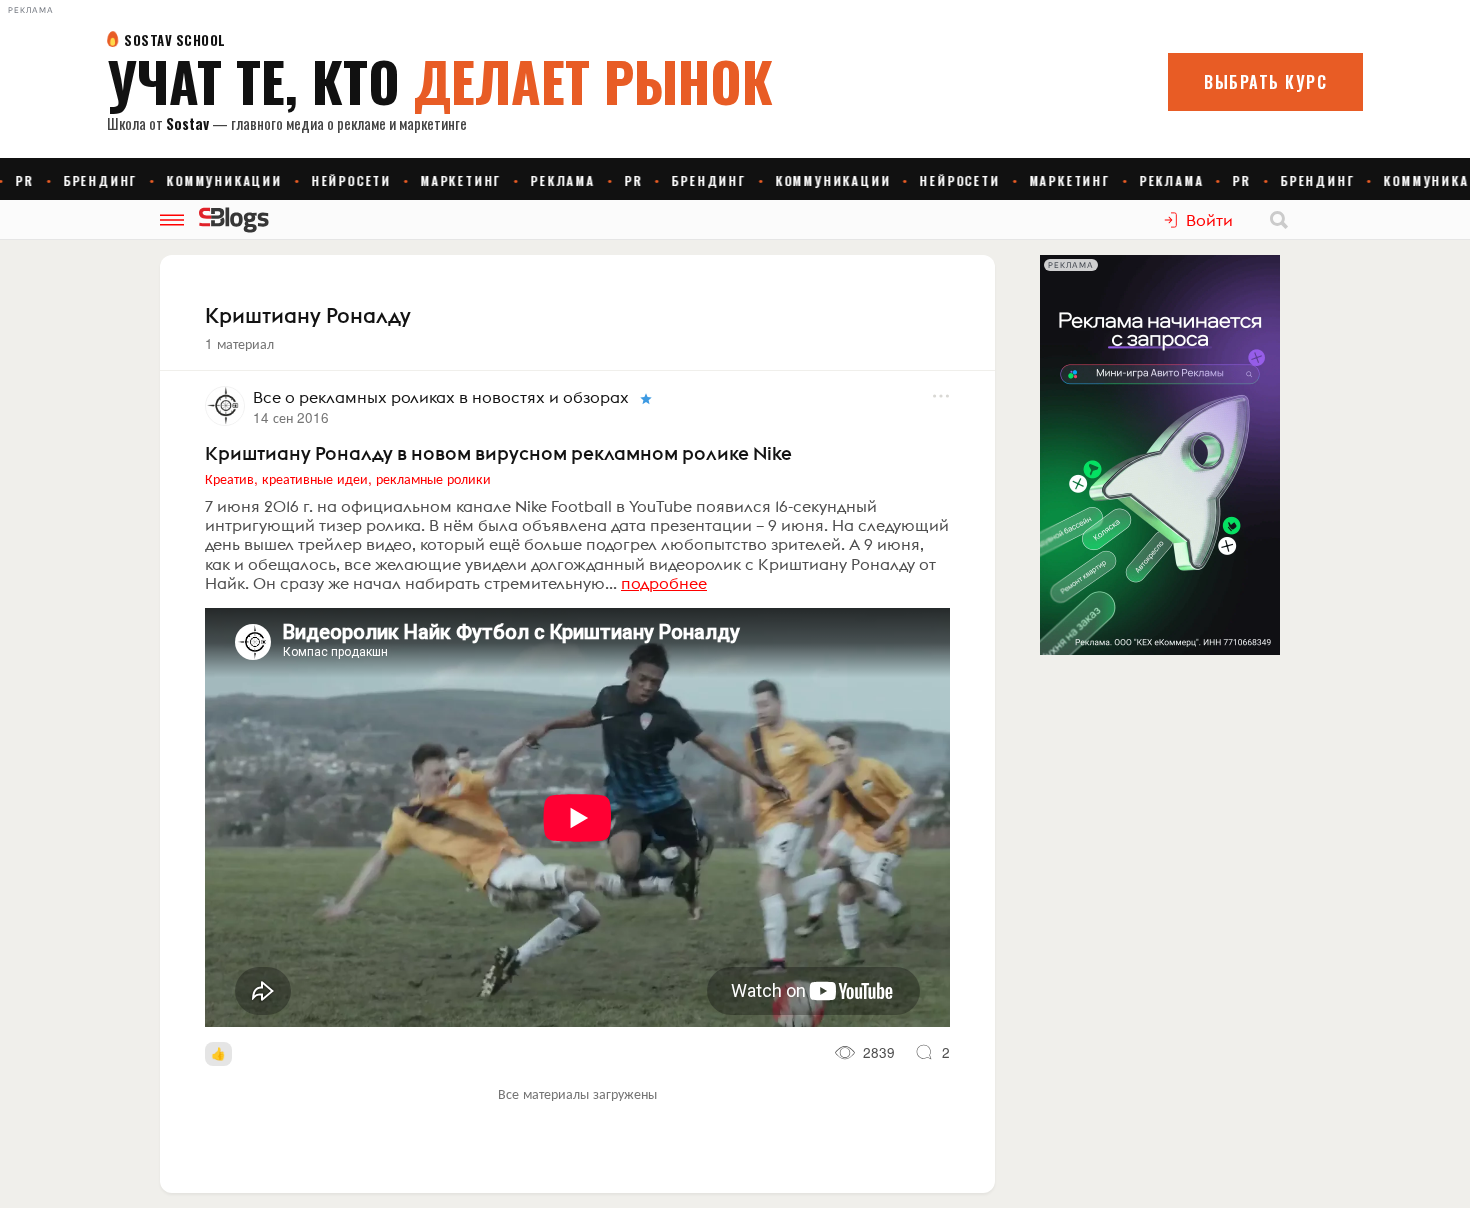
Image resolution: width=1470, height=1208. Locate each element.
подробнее (664, 583)
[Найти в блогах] (1279, 220)
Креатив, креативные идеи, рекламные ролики (348, 478)
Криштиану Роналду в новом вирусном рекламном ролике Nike (498, 453)
